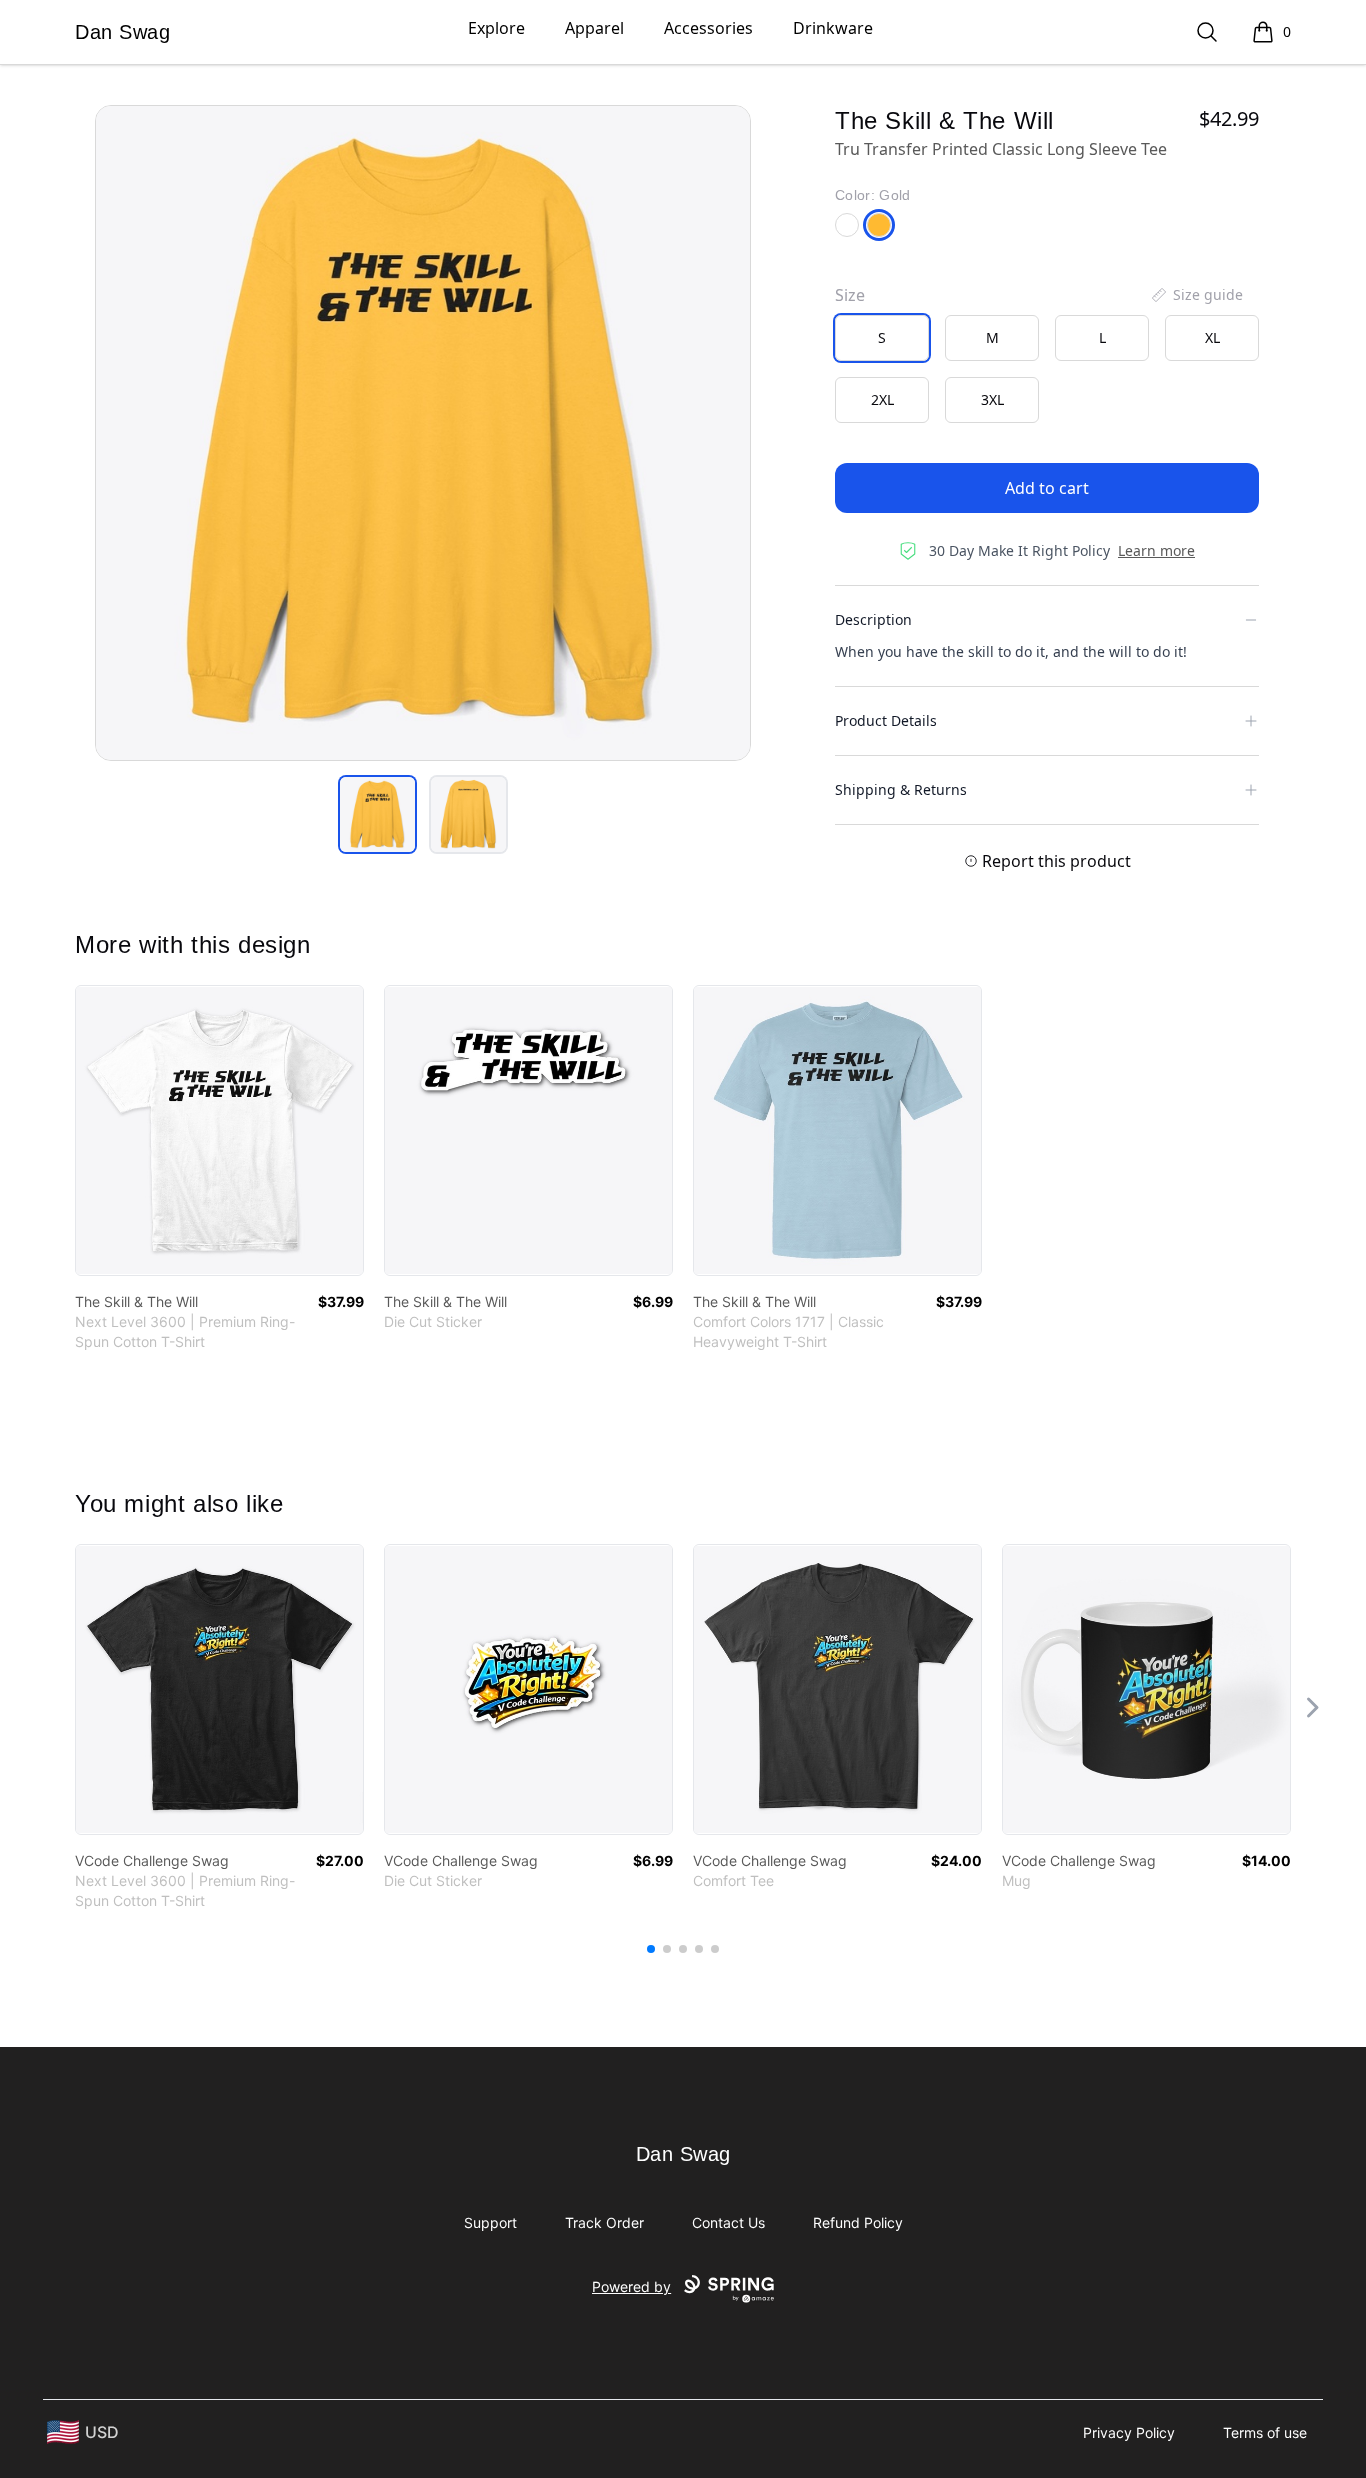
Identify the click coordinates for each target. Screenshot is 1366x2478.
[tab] (377, 814)
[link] (219, 1130)
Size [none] (850, 295)
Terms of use (1265, 2432)
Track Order (604, 2222)
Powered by (631, 2286)
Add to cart (1047, 488)
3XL (992, 399)
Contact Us (728, 2222)
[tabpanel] (423, 433)
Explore (496, 28)
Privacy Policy (1129, 2432)
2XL (882, 399)
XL (1212, 337)
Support (490, 2222)
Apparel (594, 28)
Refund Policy (858, 2222)
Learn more (1156, 550)
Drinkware (833, 28)
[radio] (882, 338)
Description (873, 619)
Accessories (708, 28)
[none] (1196, 295)
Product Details (886, 720)
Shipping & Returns (901, 789)
